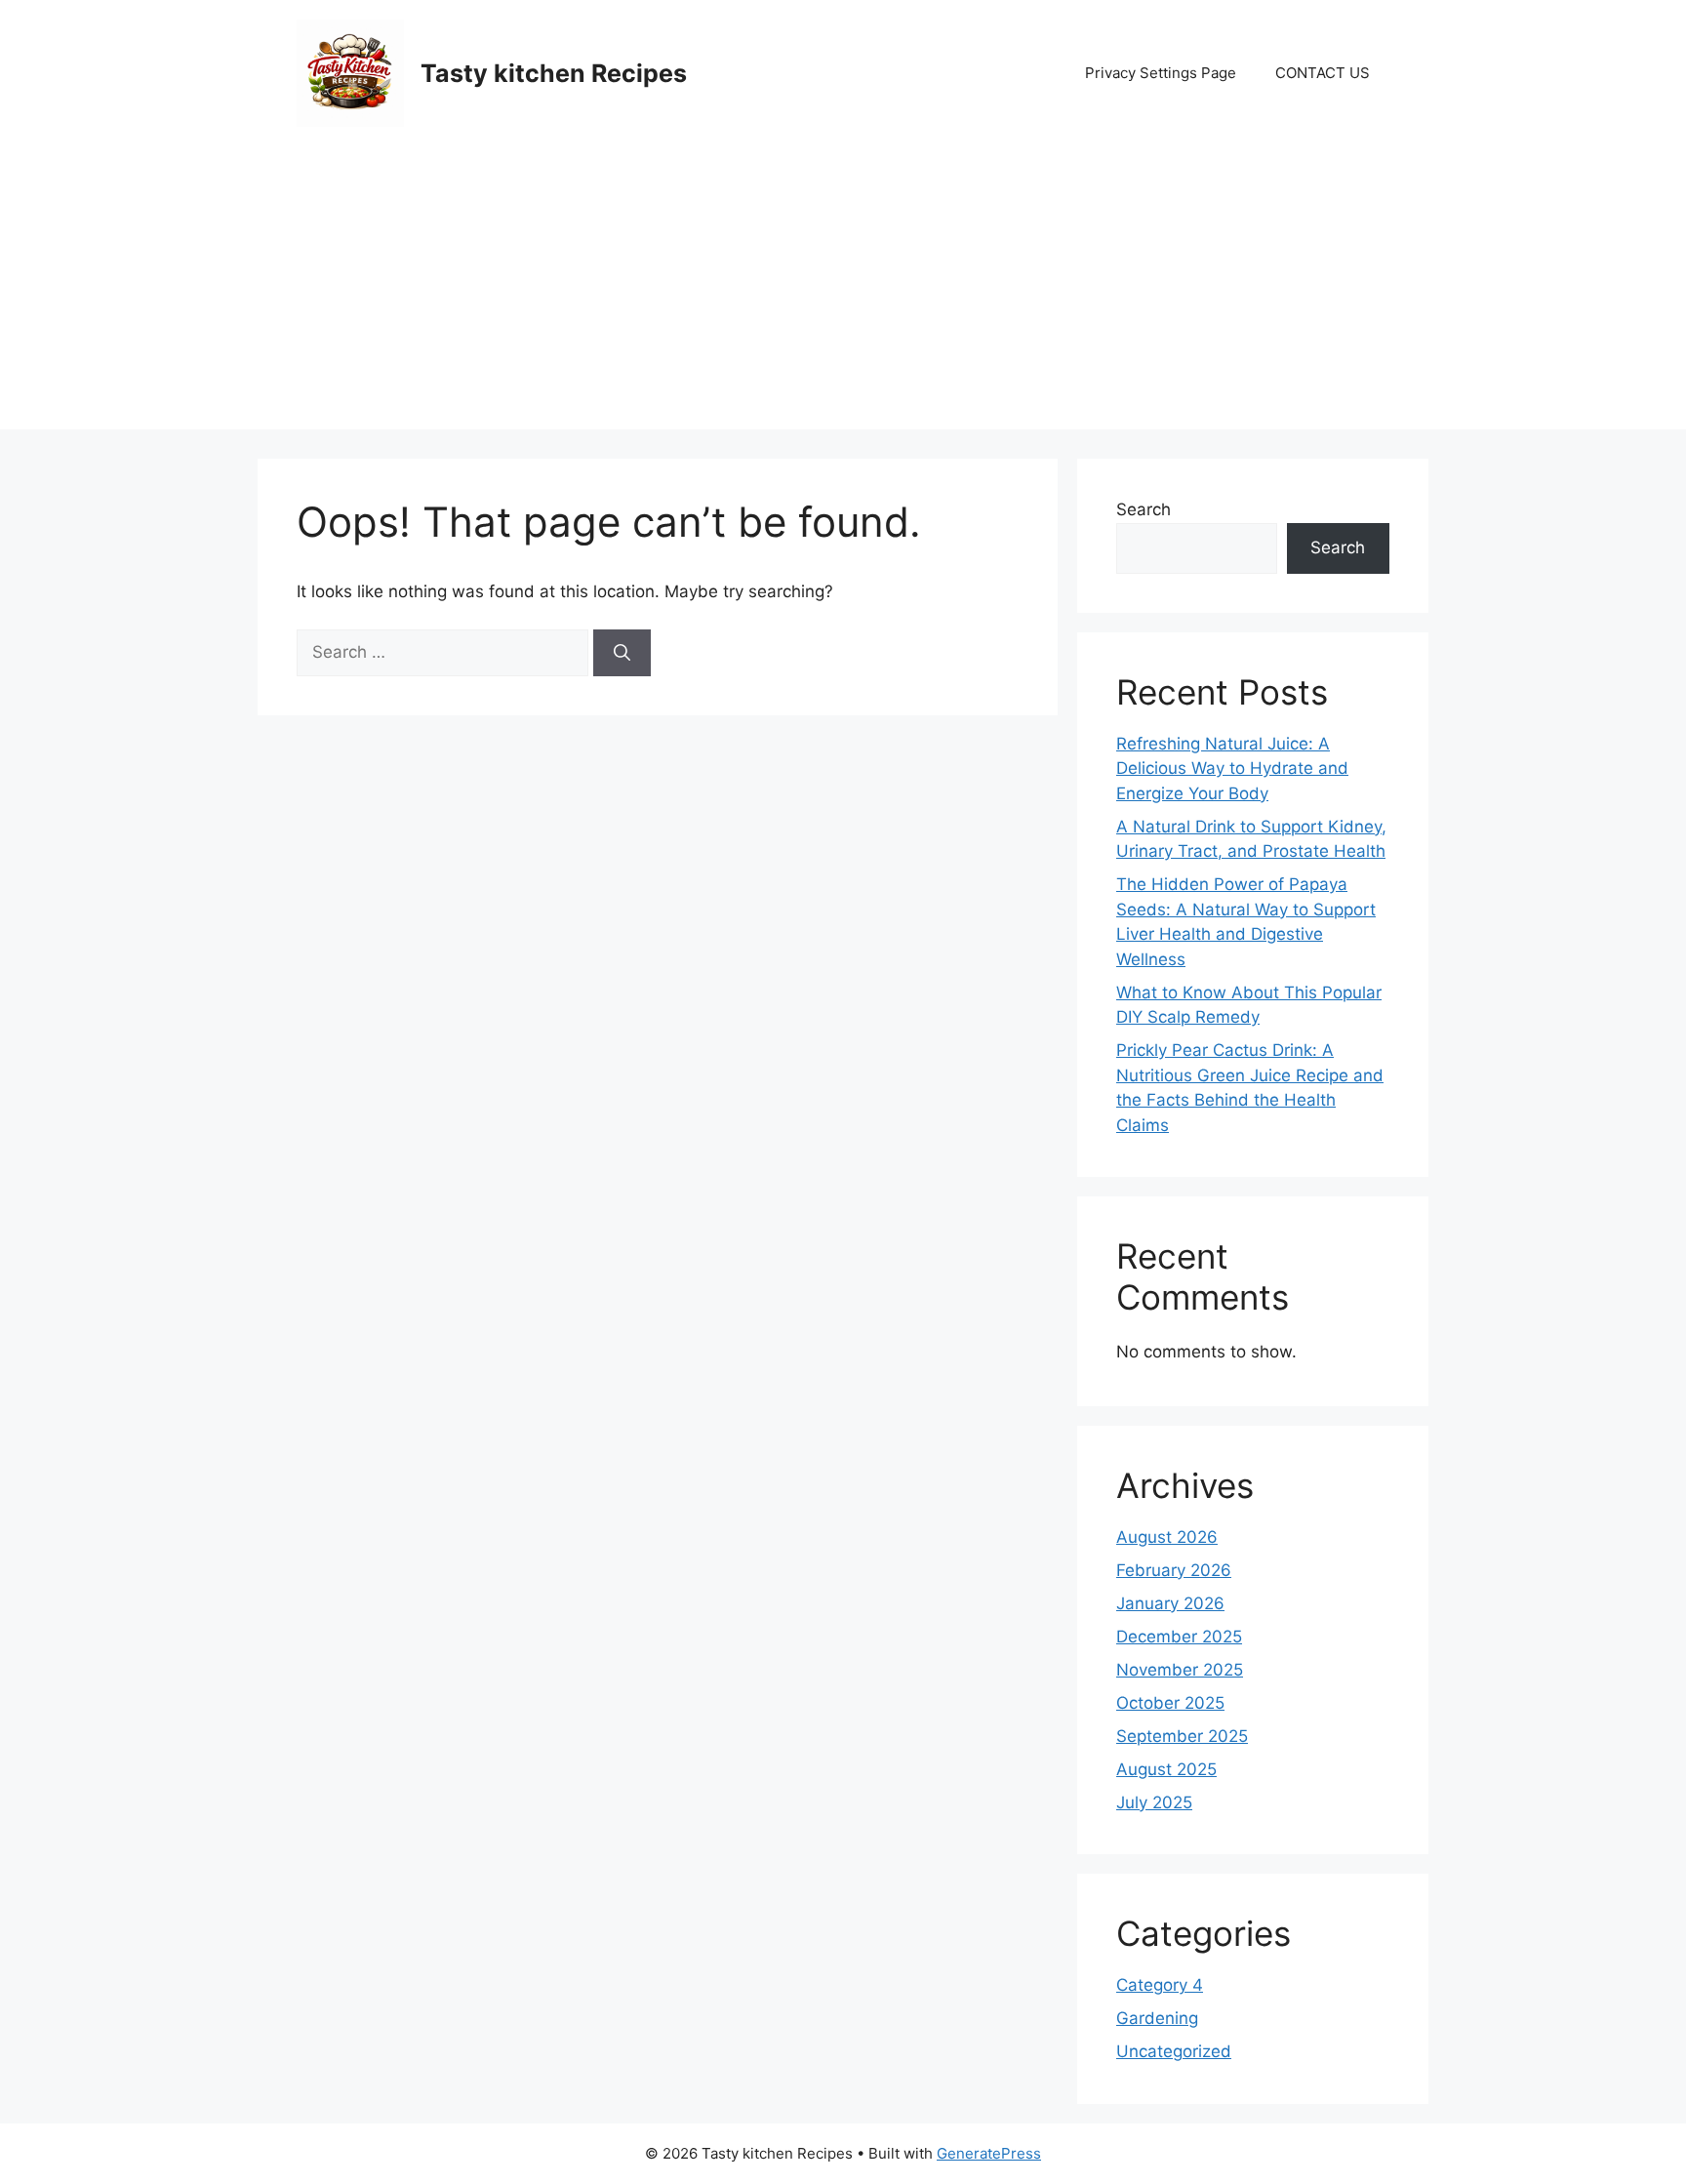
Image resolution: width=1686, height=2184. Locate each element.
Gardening (1157, 2018)
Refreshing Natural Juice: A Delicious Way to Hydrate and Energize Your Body (1232, 768)
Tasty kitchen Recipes (554, 73)
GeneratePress (989, 2153)
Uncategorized (1174, 2051)
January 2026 (1170, 1603)
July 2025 (1154, 1802)
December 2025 (1179, 1637)
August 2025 (1166, 1769)
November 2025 (1180, 1670)
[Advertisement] (843, 293)
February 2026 (1174, 1570)
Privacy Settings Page (1161, 73)
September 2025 (1182, 1736)
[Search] (622, 653)
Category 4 (1160, 1985)
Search (1144, 509)
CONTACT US (1323, 73)
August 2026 (1167, 1537)
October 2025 (1170, 1703)
